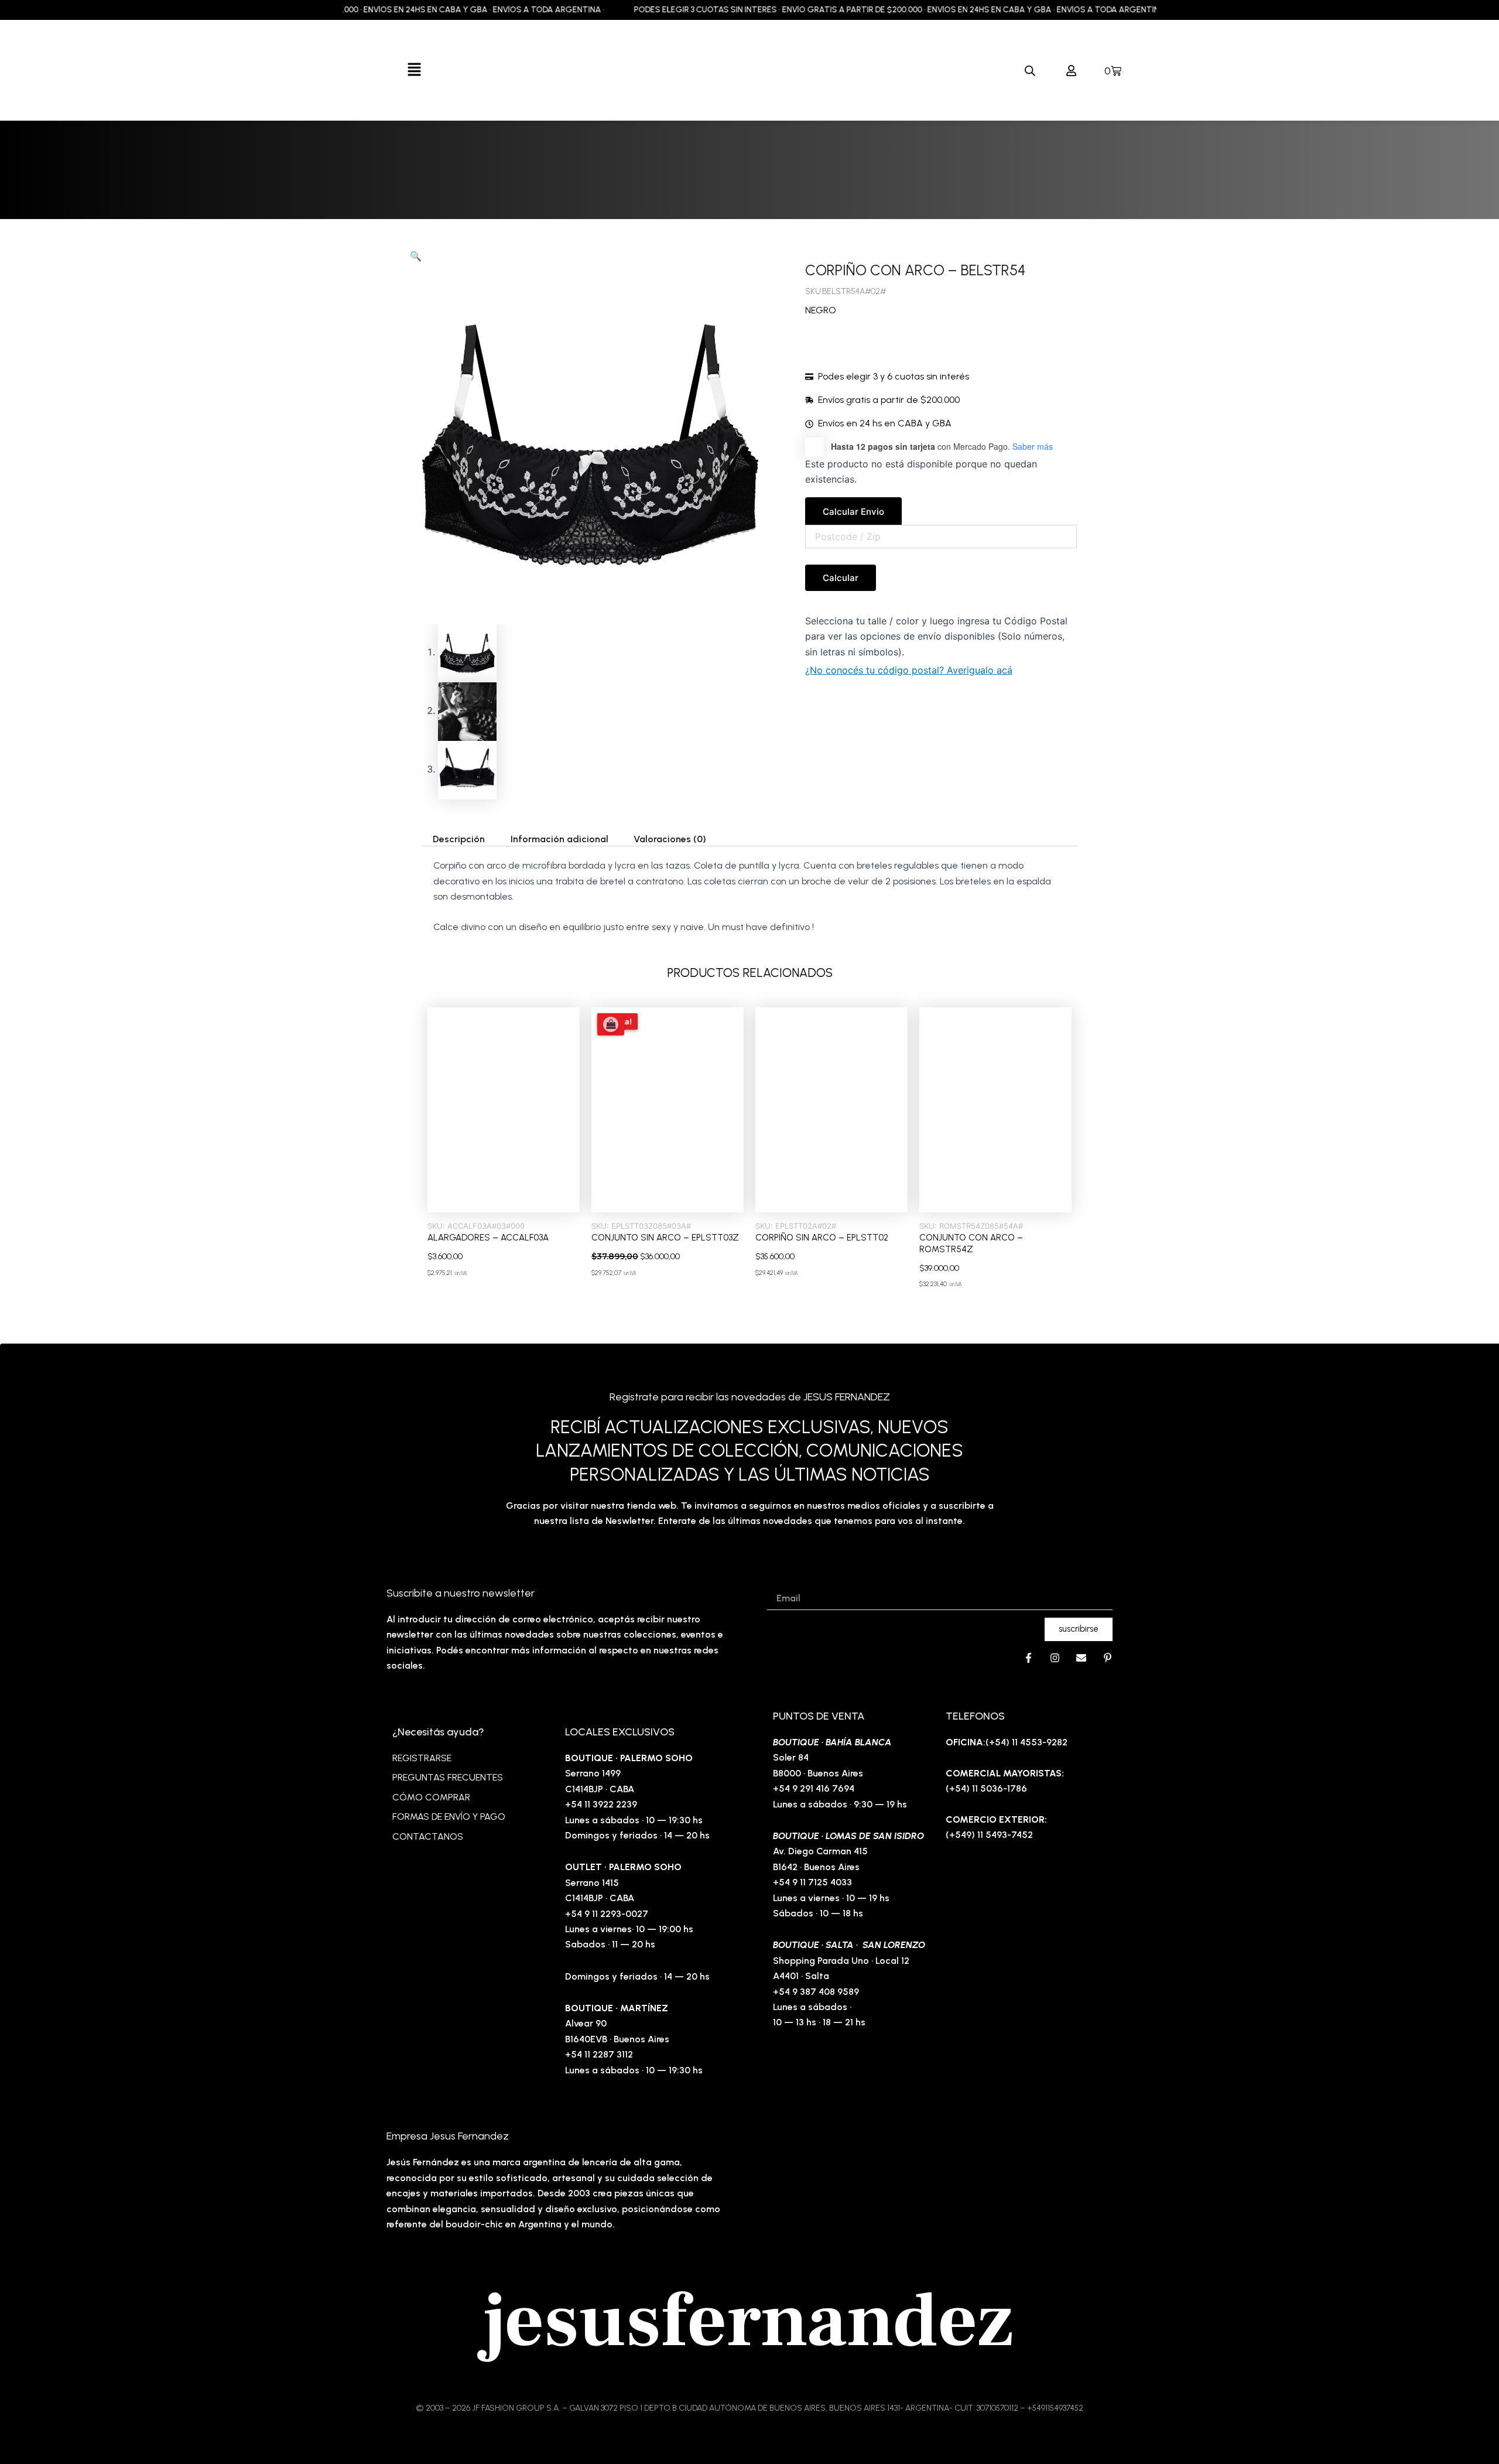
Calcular (841, 578)
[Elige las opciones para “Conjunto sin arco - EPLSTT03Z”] (611, 1024)
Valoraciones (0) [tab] (670, 839)
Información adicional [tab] (559, 839)
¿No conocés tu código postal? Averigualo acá (909, 670)
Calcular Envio (853, 512)
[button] (414, 70)
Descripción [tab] (459, 839)
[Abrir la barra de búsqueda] (1030, 71)
